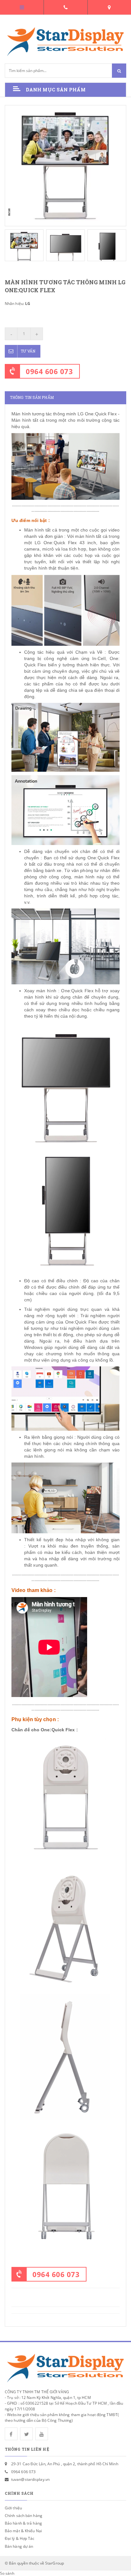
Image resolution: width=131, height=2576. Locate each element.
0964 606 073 (49, 371)
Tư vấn (28, 351)
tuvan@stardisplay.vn (30, 2479)
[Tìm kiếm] (119, 71)
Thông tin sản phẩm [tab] (32, 397)
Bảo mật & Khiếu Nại (23, 2531)
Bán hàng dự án (19, 2546)
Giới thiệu (13, 2508)
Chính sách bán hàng (24, 2516)
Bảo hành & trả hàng (23, 2523)
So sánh (7, 2573)
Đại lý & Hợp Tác (20, 2538)
